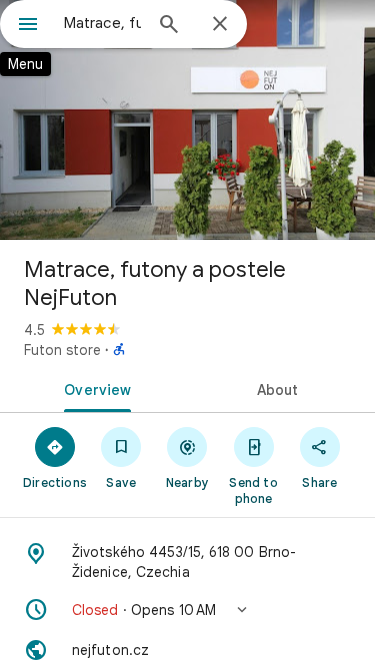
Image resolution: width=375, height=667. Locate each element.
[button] (187, 610)
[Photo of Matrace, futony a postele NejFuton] (187, 120)
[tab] (94, 388)
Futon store (62, 350)
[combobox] (102, 23)
